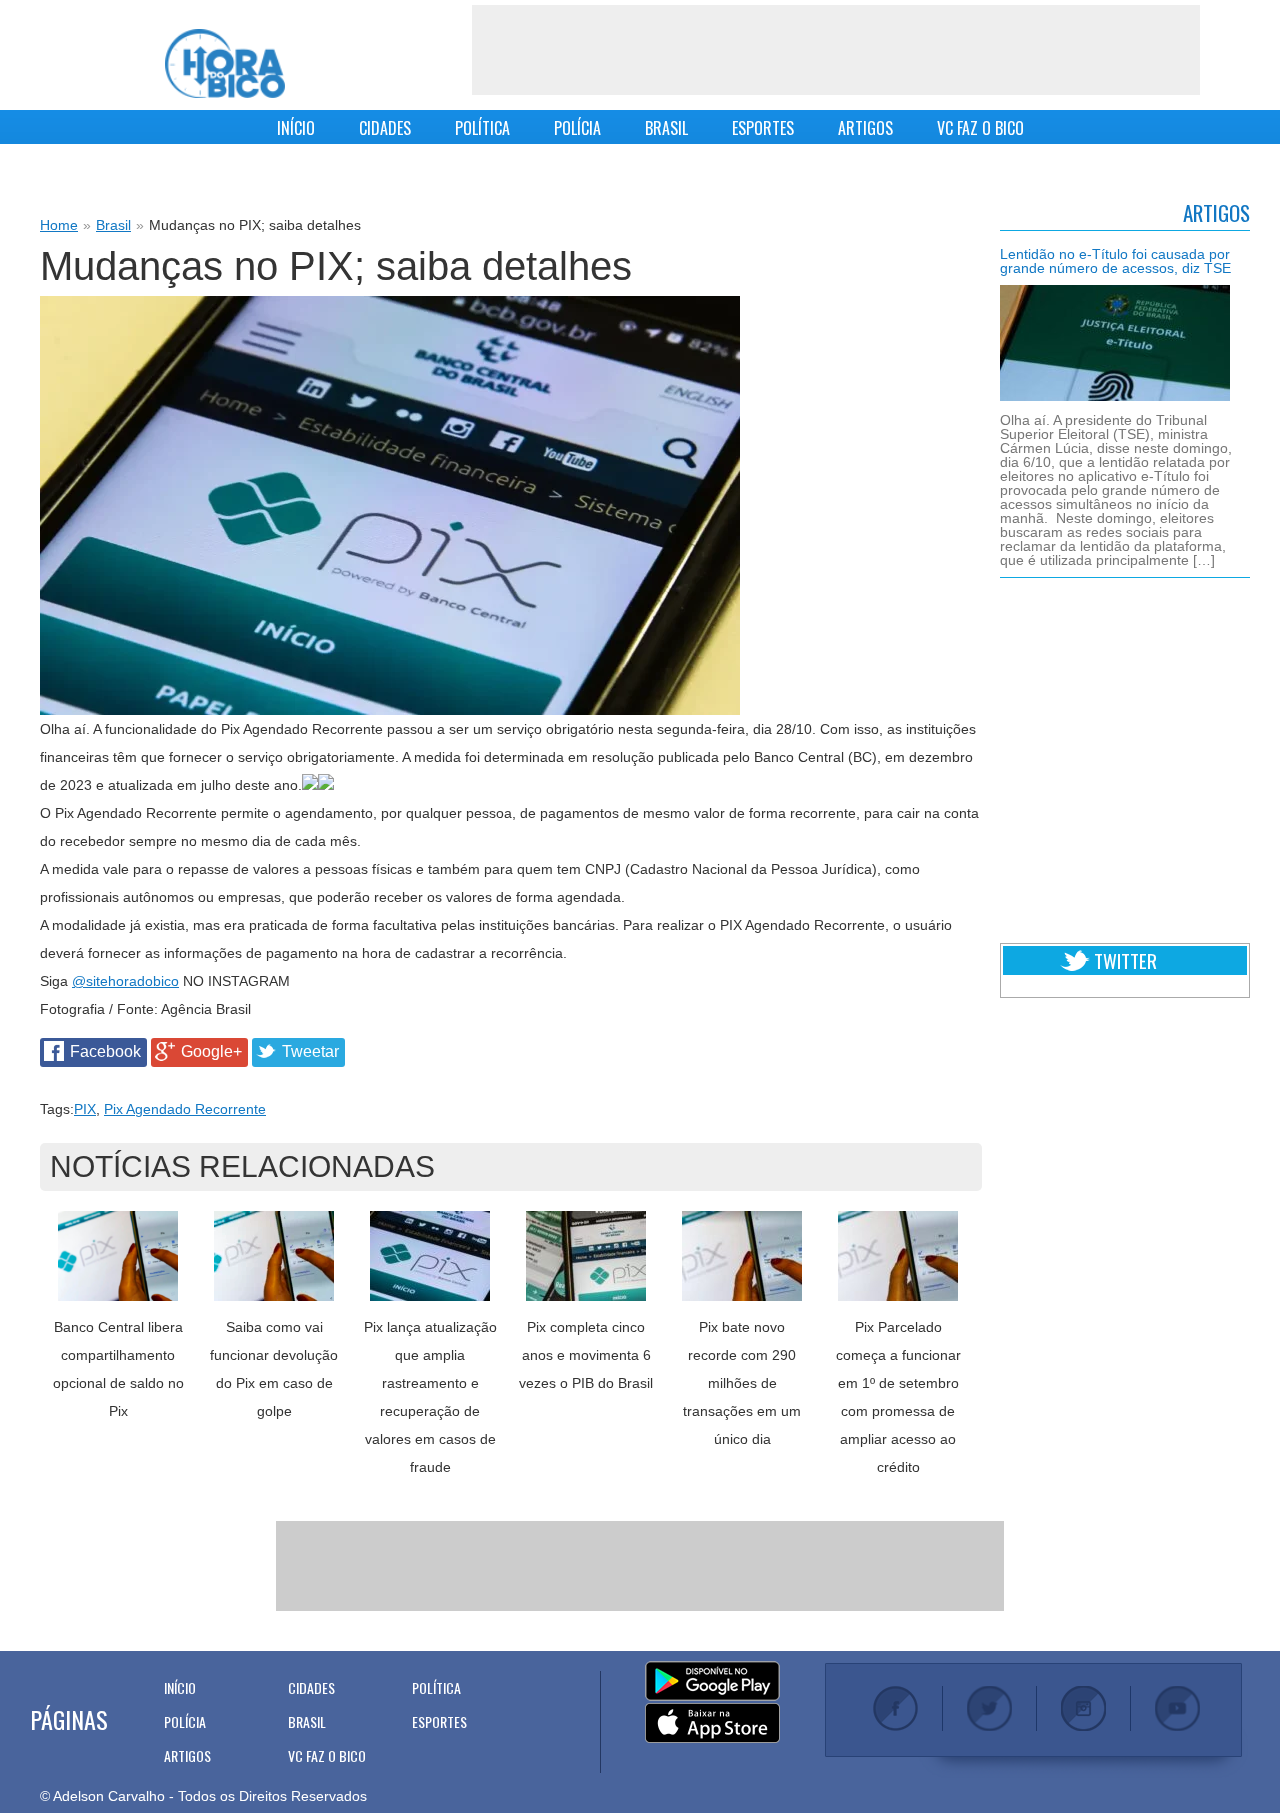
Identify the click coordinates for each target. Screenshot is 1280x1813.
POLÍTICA (482, 128)
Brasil (113, 225)
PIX (85, 1109)
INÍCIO (296, 128)
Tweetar (310, 1051)
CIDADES (385, 128)
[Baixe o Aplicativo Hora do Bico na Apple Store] (712, 1724)
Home (59, 225)
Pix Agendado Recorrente (185, 1109)
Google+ (211, 1051)
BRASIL (666, 128)
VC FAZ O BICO (980, 128)
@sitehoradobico (125, 981)
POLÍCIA (577, 128)
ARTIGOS (865, 128)
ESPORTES (763, 128)
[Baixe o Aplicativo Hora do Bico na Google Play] (712, 1682)
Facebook (105, 1051)
